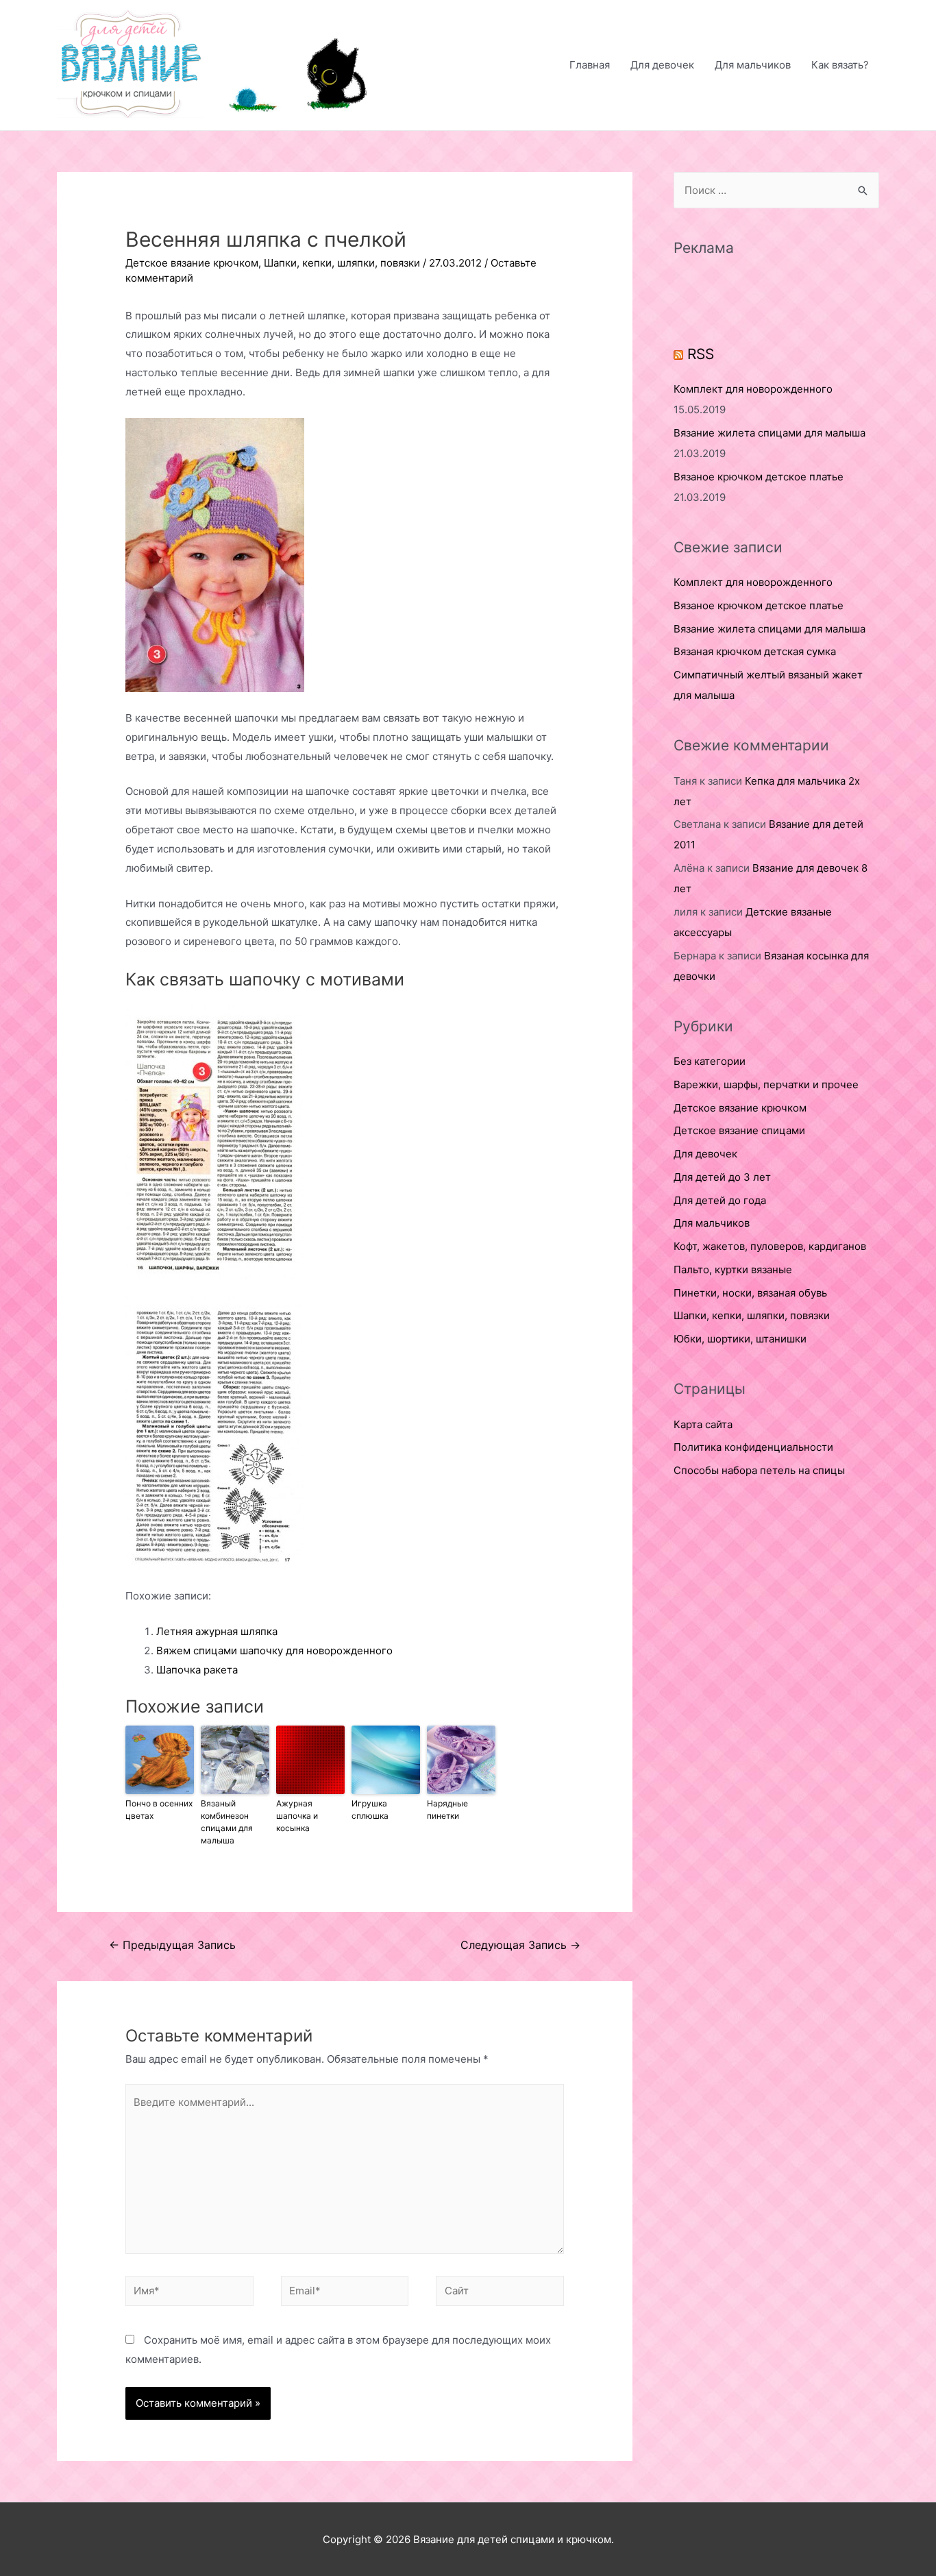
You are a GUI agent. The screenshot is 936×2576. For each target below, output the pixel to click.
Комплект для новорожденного (753, 389)
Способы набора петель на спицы (759, 1470)
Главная (590, 65)
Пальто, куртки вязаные (733, 1269)
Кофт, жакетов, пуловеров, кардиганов (770, 1246)
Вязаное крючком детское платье (759, 477)
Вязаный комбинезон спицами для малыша (227, 1822)
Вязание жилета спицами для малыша (769, 433)
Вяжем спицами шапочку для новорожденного (274, 1651)
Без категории (710, 1061)
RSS (701, 354)
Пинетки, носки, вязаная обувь (750, 1293)
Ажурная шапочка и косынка (297, 1816)
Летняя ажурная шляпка (217, 1631)
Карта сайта (703, 1424)
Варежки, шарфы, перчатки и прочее (766, 1084)
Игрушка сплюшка (370, 1810)
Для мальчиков (753, 65)
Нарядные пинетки (447, 1810)
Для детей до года (720, 1200)
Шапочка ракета (197, 1670)
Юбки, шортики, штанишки (740, 1339)
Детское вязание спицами (739, 1130)
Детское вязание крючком (192, 263)
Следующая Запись (520, 1945)
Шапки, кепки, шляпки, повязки (342, 263)
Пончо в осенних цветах (159, 1810)
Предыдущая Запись (172, 1945)
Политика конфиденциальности (753, 1447)
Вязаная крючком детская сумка (755, 651)
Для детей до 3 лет (722, 1177)
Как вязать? (840, 65)
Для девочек (662, 65)
